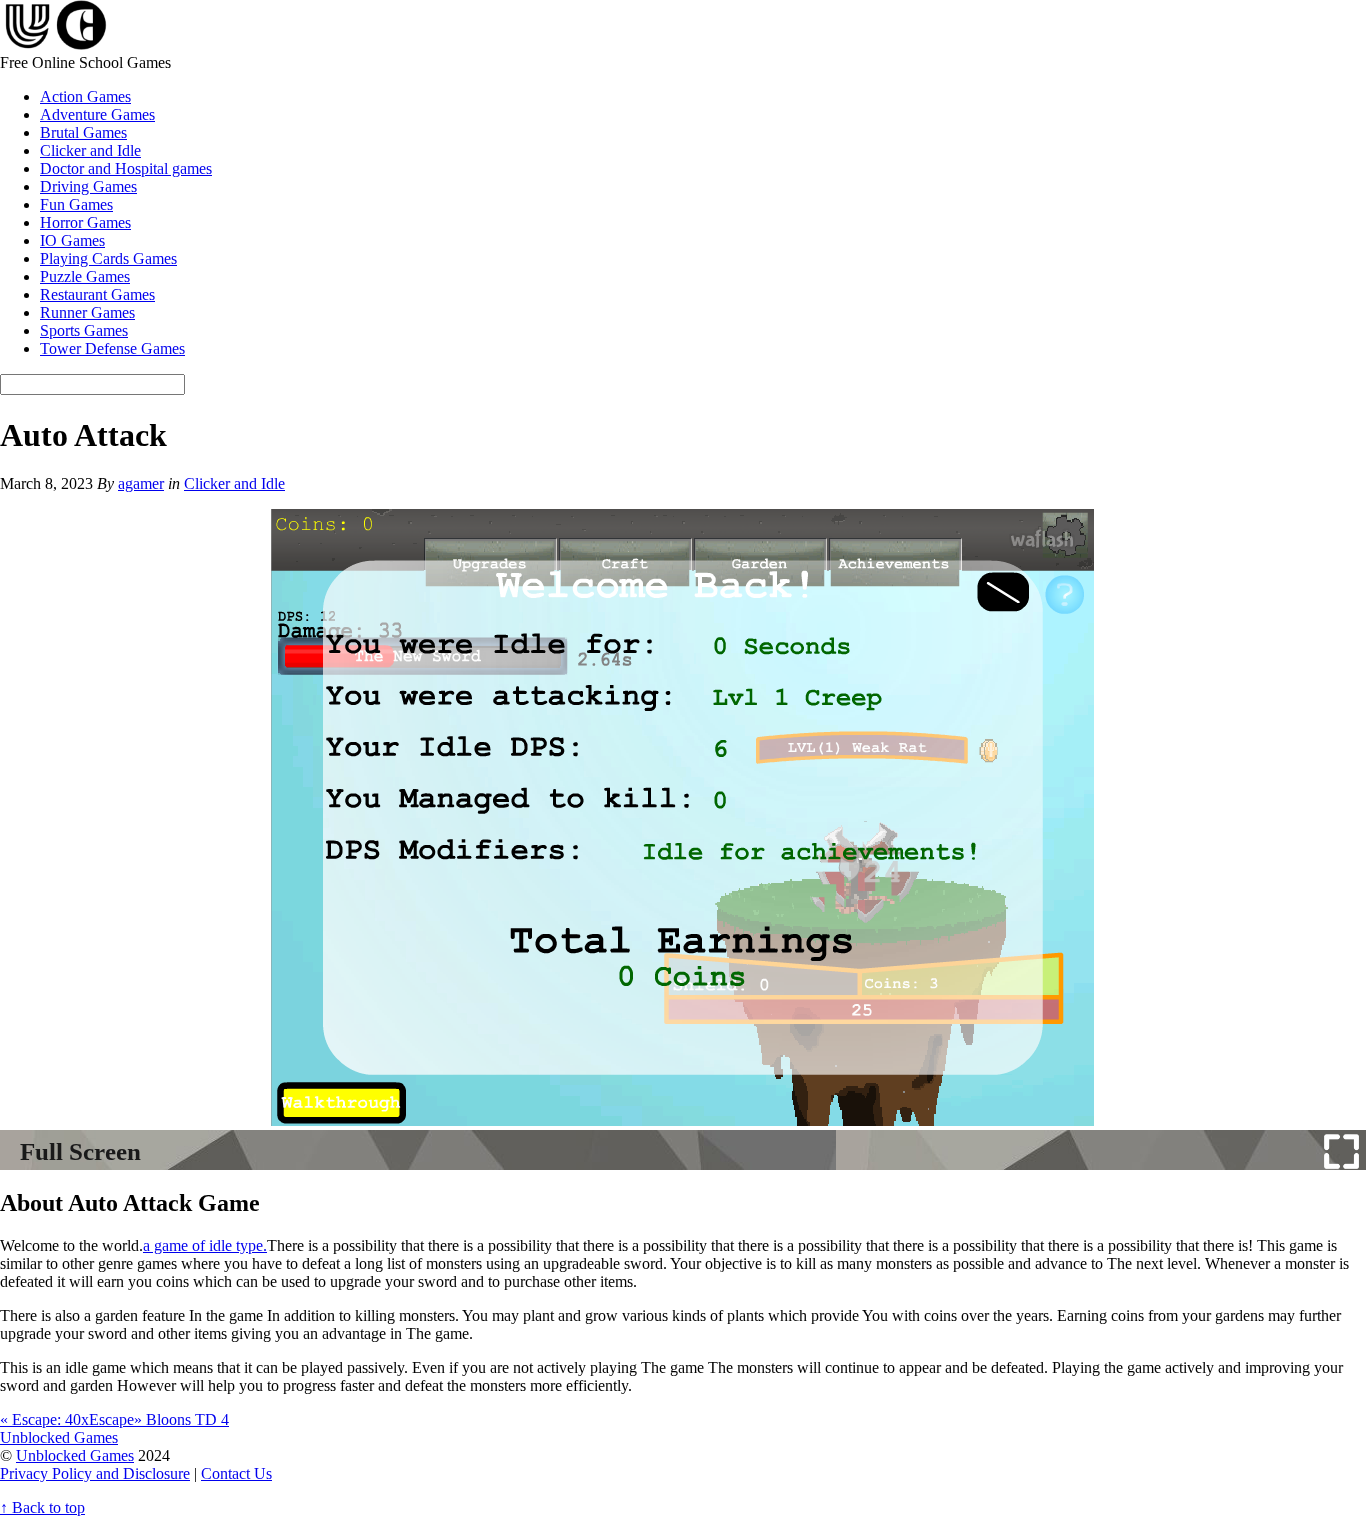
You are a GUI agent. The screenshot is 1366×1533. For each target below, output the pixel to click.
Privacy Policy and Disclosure (95, 1473)
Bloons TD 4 (181, 1419)
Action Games (85, 96)
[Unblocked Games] (53, 44)
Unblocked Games (75, 1455)
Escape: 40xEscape (67, 1419)
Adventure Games (97, 114)
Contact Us (236, 1473)
